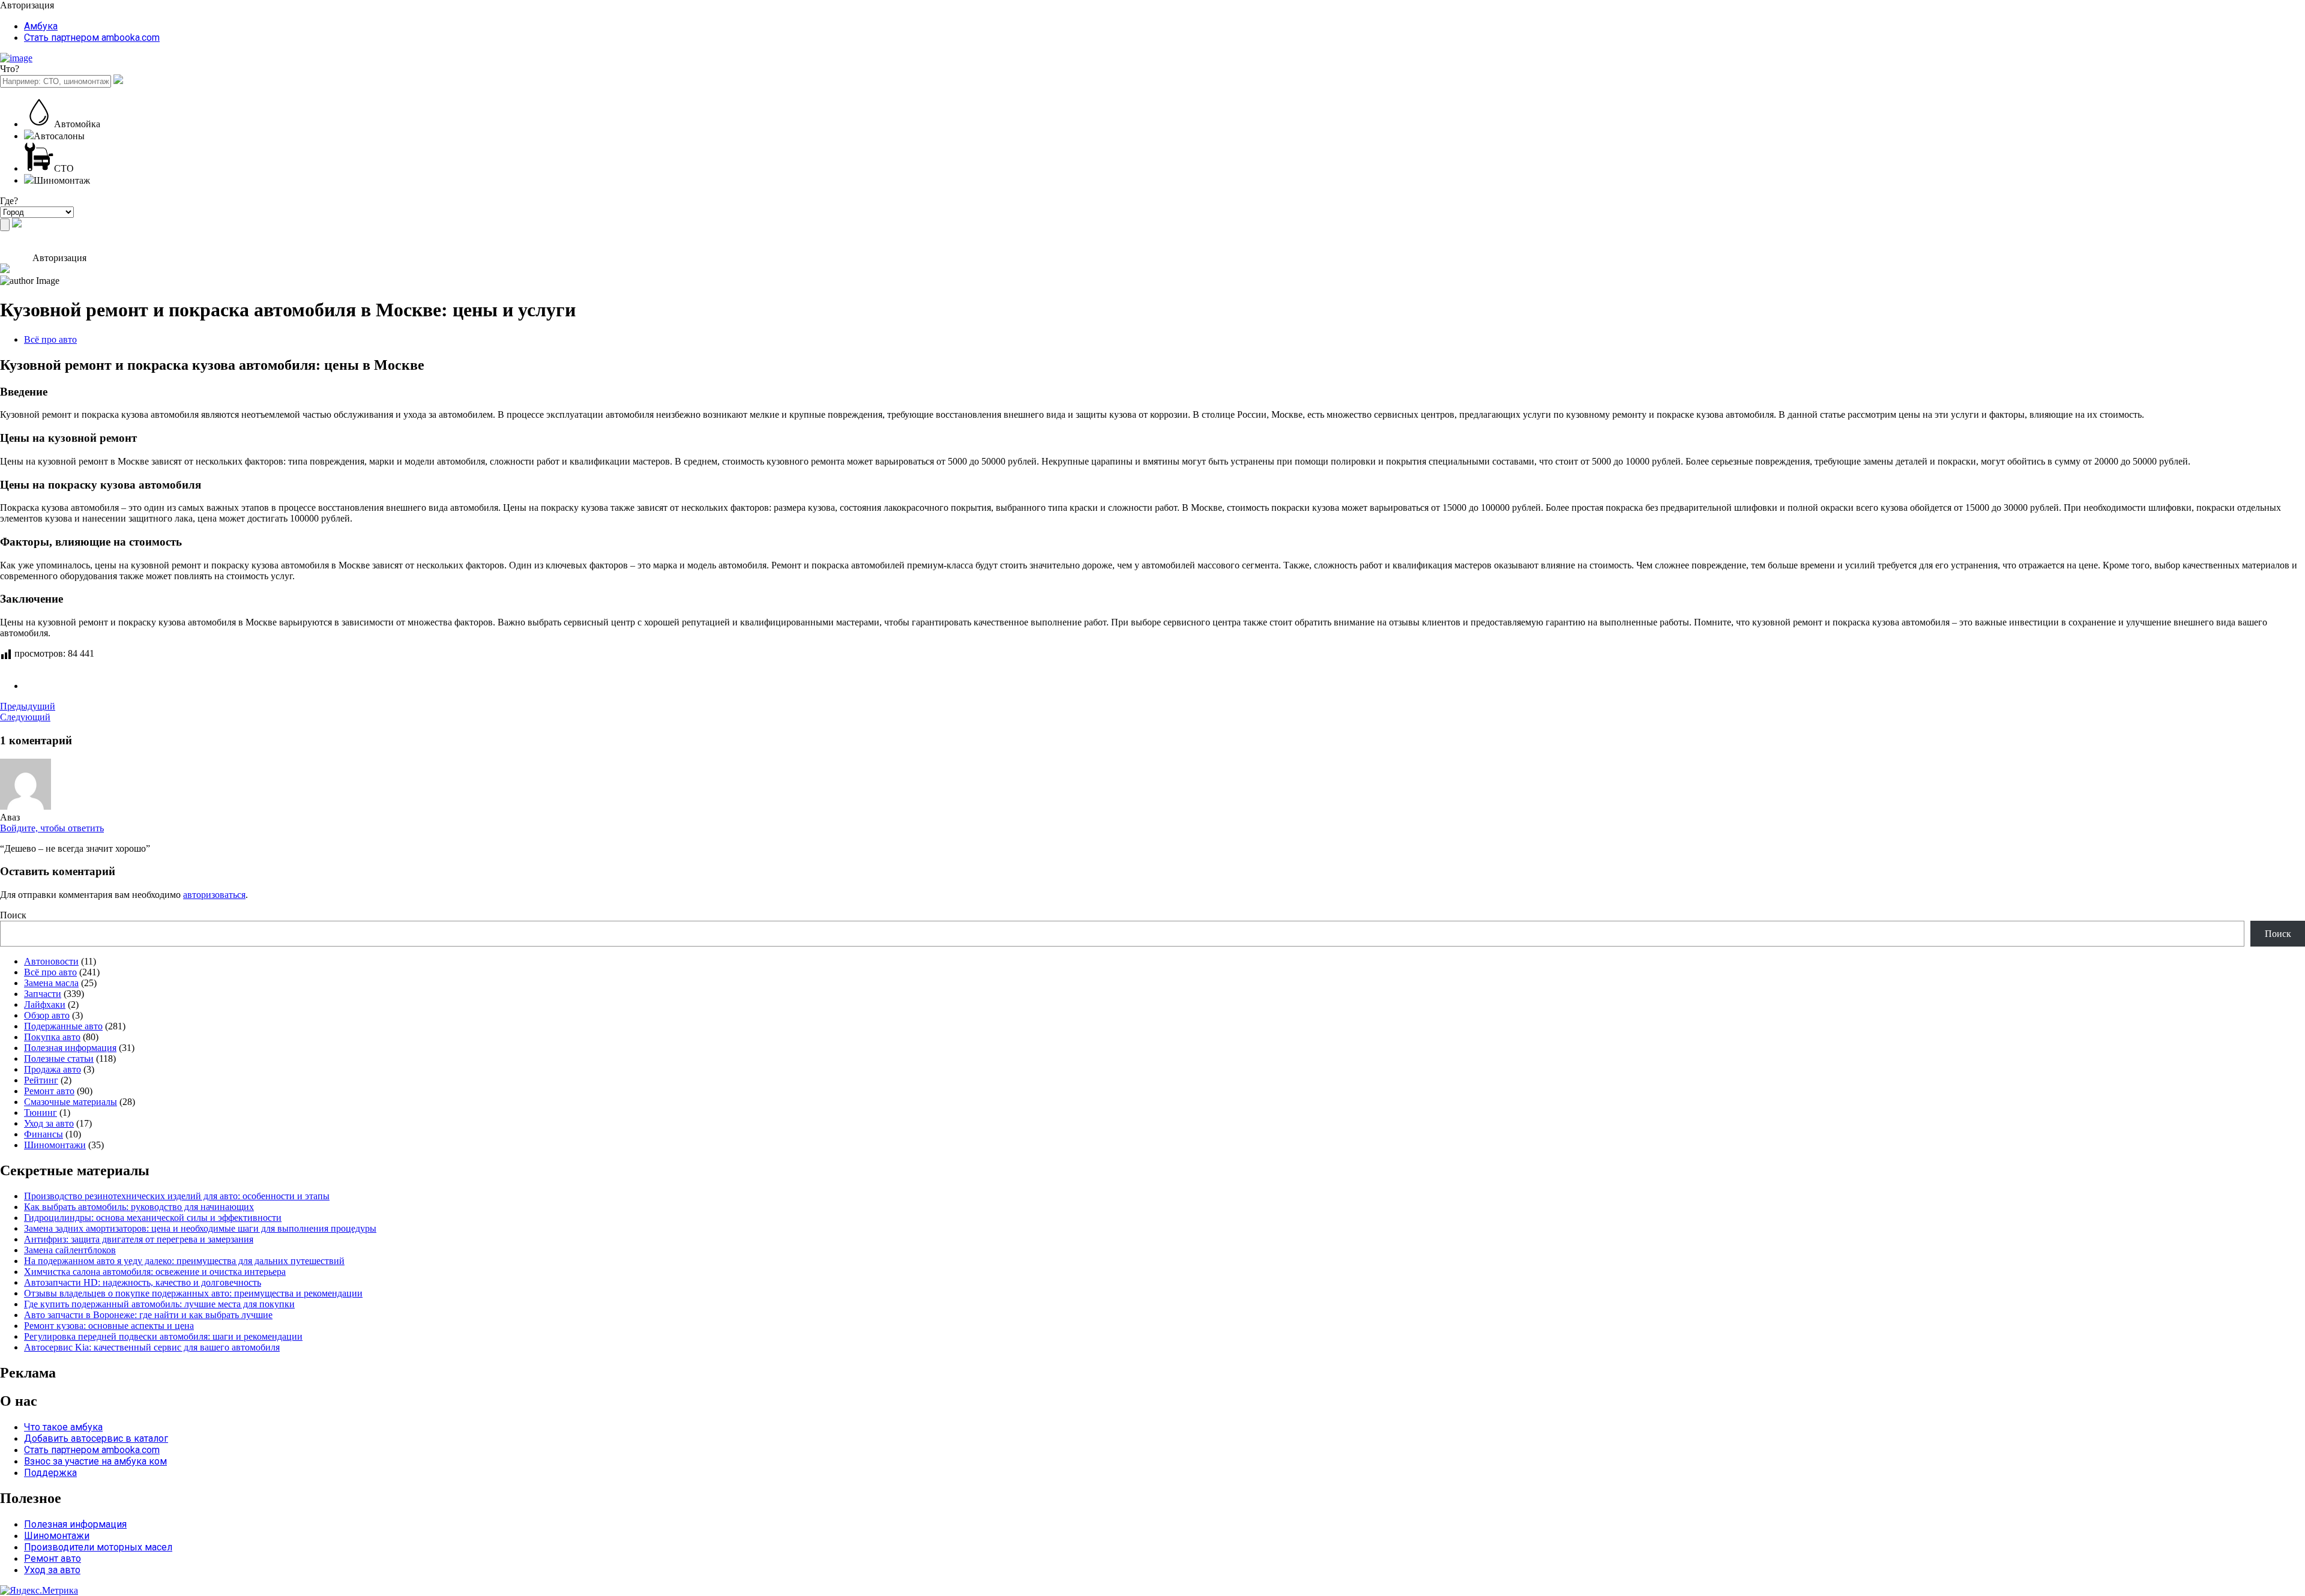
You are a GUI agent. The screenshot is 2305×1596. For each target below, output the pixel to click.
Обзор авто (47, 1015)
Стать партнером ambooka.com (92, 38)
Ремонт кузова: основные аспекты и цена (109, 1326)
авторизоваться (214, 895)
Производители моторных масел (98, 1547)
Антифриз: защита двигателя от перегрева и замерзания (139, 1239)
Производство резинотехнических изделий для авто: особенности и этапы (177, 1196)
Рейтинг (41, 1080)
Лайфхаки (45, 1004)
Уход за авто (49, 1123)
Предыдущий (28, 706)
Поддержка (50, 1473)
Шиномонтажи (55, 1145)
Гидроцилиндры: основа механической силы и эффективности (153, 1218)
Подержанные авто (63, 1026)
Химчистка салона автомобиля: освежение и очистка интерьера (155, 1272)
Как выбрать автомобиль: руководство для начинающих (139, 1207)
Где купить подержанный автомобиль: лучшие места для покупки (159, 1304)
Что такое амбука (63, 1427)
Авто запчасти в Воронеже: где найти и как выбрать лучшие (148, 1315)
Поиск (13, 915)
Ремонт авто (49, 1091)
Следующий (25, 717)
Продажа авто (53, 1069)
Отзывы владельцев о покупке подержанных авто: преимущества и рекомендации (193, 1293)
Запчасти (43, 994)
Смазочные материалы (71, 1102)
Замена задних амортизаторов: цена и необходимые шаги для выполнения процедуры (200, 1228)
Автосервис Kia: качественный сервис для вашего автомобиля (152, 1347)
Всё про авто (50, 339)
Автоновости (51, 961)
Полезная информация (70, 1048)
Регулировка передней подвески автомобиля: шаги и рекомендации (163, 1336)
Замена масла (51, 983)
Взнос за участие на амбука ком (95, 1461)
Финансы (44, 1134)
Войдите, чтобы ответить (52, 828)
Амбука (41, 26)
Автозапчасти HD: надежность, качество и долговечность (143, 1282)
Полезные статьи (59, 1058)
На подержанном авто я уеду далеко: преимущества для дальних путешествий (184, 1261)
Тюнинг (41, 1113)
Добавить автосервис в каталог (96, 1438)
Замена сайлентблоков (70, 1250)
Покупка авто (52, 1037)
